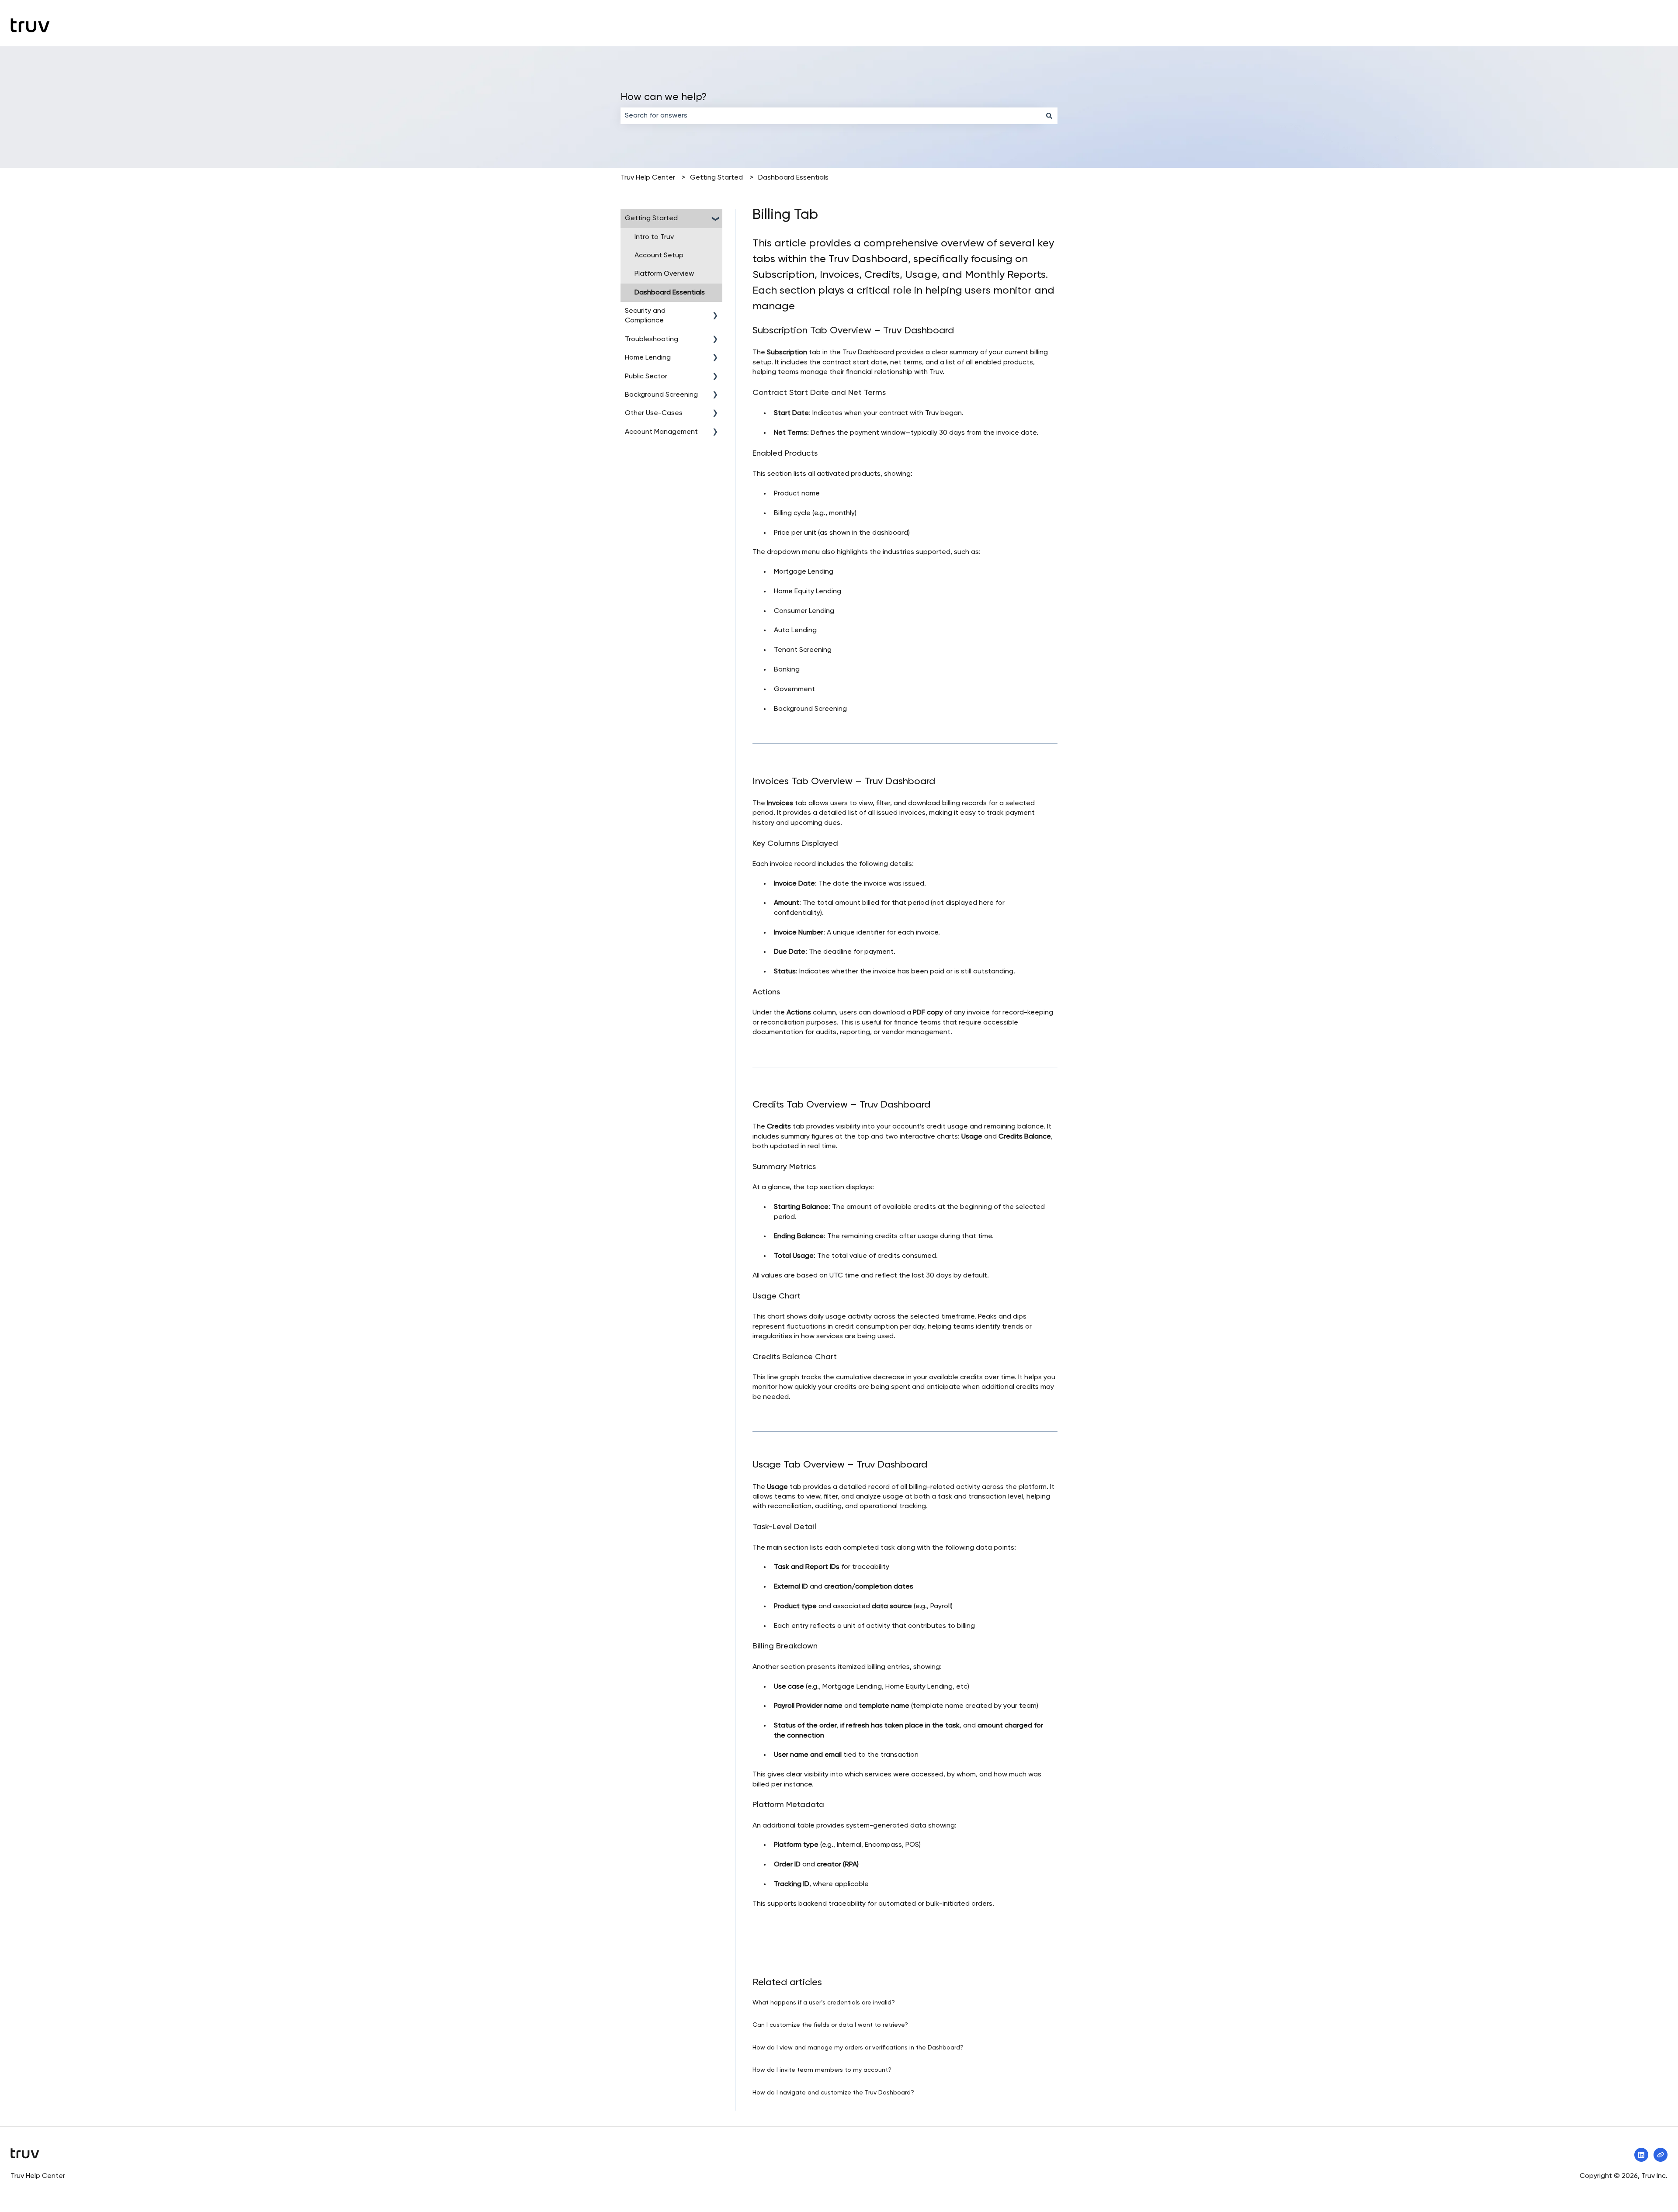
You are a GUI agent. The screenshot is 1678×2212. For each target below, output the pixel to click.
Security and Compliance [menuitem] (645, 316)
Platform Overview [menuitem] (664, 274)
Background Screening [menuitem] (661, 395)
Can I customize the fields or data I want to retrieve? (830, 2025)
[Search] (1049, 116)
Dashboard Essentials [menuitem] (670, 293)
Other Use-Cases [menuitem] (654, 413)
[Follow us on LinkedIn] (1641, 2155)
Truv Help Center (648, 178)
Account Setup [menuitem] (659, 256)
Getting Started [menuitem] (651, 218)
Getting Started (716, 178)
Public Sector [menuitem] (646, 377)
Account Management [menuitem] (661, 432)
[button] (715, 219)
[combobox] (831, 116)
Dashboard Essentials (793, 178)
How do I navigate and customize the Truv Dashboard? (833, 2093)
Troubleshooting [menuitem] (652, 339)
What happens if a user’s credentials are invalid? (824, 2003)
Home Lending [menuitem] (648, 358)
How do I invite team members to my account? (822, 2070)
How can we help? (664, 97)
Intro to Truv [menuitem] (654, 237)
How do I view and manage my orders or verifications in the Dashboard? (858, 2048)
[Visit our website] (1661, 2155)
